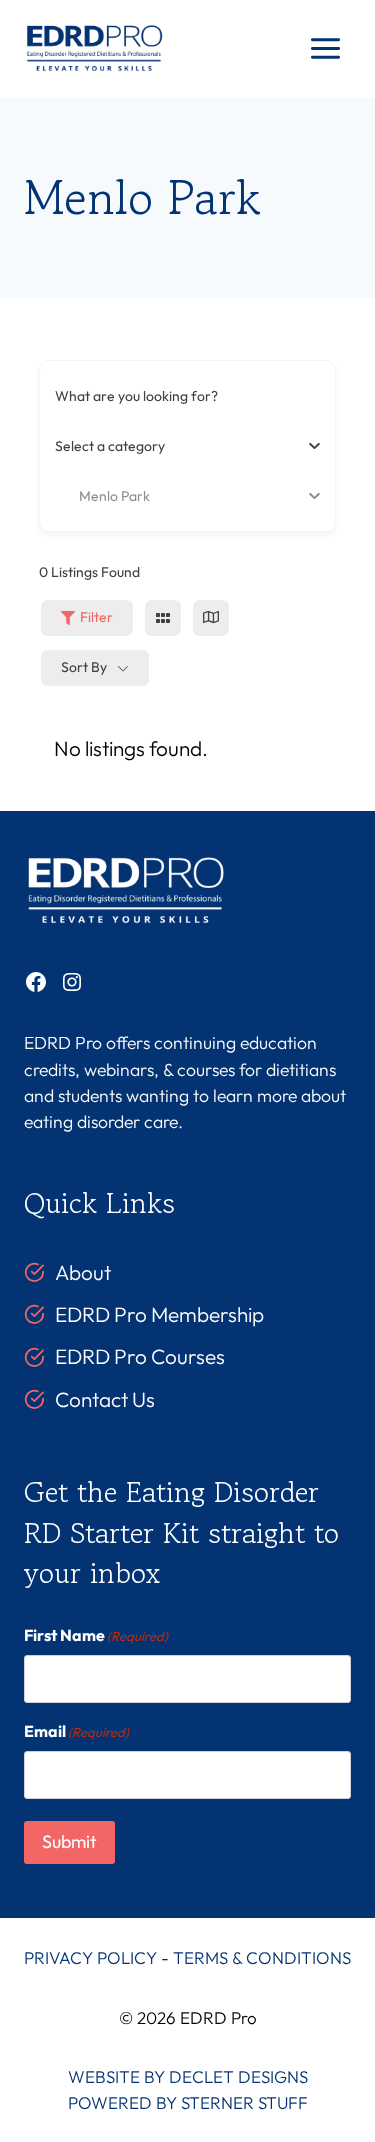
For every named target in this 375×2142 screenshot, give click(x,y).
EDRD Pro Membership (159, 1314)
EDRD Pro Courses (140, 1356)
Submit (69, 1841)
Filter (96, 617)
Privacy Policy (90, 1957)
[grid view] (163, 618)
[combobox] (180, 446)
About (83, 1272)
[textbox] (110, 446)
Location (82, 495)
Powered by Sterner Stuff (188, 2102)
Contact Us (105, 1399)
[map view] (211, 618)
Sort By (84, 667)
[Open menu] (325, 49)
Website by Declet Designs (188, 2076)
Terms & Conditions (262, 1957)
